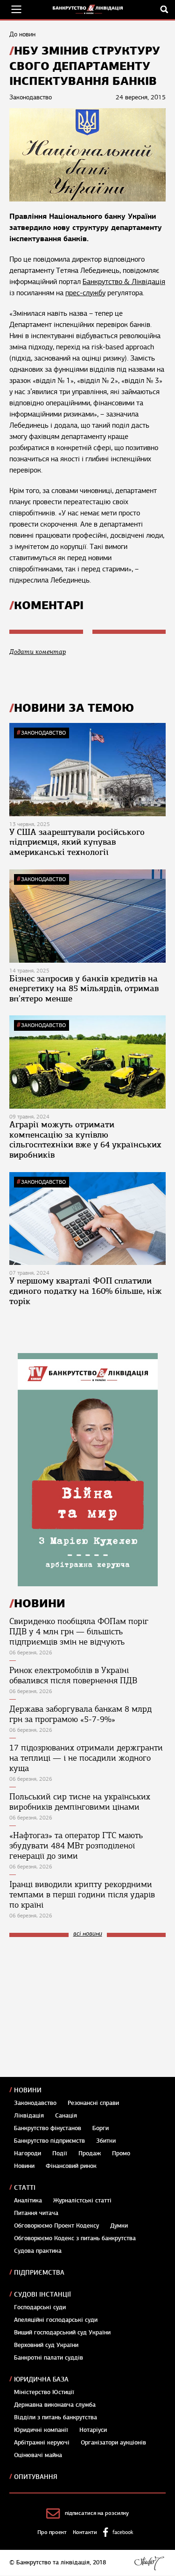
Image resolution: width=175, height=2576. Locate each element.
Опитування (36, 2477)
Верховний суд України (46, 2345)
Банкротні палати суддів (49, 2358)
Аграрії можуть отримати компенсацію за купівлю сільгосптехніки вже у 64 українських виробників (85, 1140)
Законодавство (43, 733)
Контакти (85, 2532)
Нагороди (28, 2153)
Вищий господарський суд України (62, 2333)
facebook (123, 2532)
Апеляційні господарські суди (56, 2320)
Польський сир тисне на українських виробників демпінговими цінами (80, 1802)
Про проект (52, 2532)
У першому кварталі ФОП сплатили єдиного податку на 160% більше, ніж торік (86, 1291)
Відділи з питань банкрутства (56, 2417)
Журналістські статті (82, 2201)
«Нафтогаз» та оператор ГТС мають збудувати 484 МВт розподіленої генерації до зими (76, 1846)
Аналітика (28, 2201)
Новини (28, 2090)
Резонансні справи (93, 2103)
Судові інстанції (42, 2295)
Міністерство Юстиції (44, 2392)
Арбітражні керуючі (42, 2443)
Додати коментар (38, 652)
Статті (25, 2188)
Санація (66, 2116)
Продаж (90, 2153)
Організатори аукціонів (113, 2443)
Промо (121, 2153)
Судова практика (38, 2251)
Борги (101, 2128)
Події (60, 2153)
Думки (119, 2226)
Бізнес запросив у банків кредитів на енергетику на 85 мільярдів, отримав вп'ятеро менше (84, 989)
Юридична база (41, 2379)
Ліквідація (29, 2116)
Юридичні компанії (41, 2430)
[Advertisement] (79, 2007)
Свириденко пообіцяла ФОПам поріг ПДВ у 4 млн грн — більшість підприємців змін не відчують (79, 1632)
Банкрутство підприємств (49, 2141)
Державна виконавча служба (55, 2405)
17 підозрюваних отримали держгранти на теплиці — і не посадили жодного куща (86, 1758)
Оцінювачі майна (38, 2455)
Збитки (106, 2141)
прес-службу (85, 293)
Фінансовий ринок (71, 2166)
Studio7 (149, 2563)
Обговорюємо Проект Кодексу (56, 2226)
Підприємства (39, 2273)
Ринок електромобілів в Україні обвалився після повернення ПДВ (73, 1675)
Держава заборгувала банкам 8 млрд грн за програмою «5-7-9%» (80, 1714)
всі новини (88, 1934)
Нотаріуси (93, 2430)
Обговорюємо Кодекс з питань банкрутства (75, 2238)
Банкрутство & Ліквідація (124, 282)
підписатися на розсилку (97, 2513)
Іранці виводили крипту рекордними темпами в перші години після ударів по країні (82, 1895)
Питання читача (36, 2213)
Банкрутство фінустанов (48, 2128)
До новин (22, 34)
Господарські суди (40, 2307)
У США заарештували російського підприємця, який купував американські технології (77, 842)
